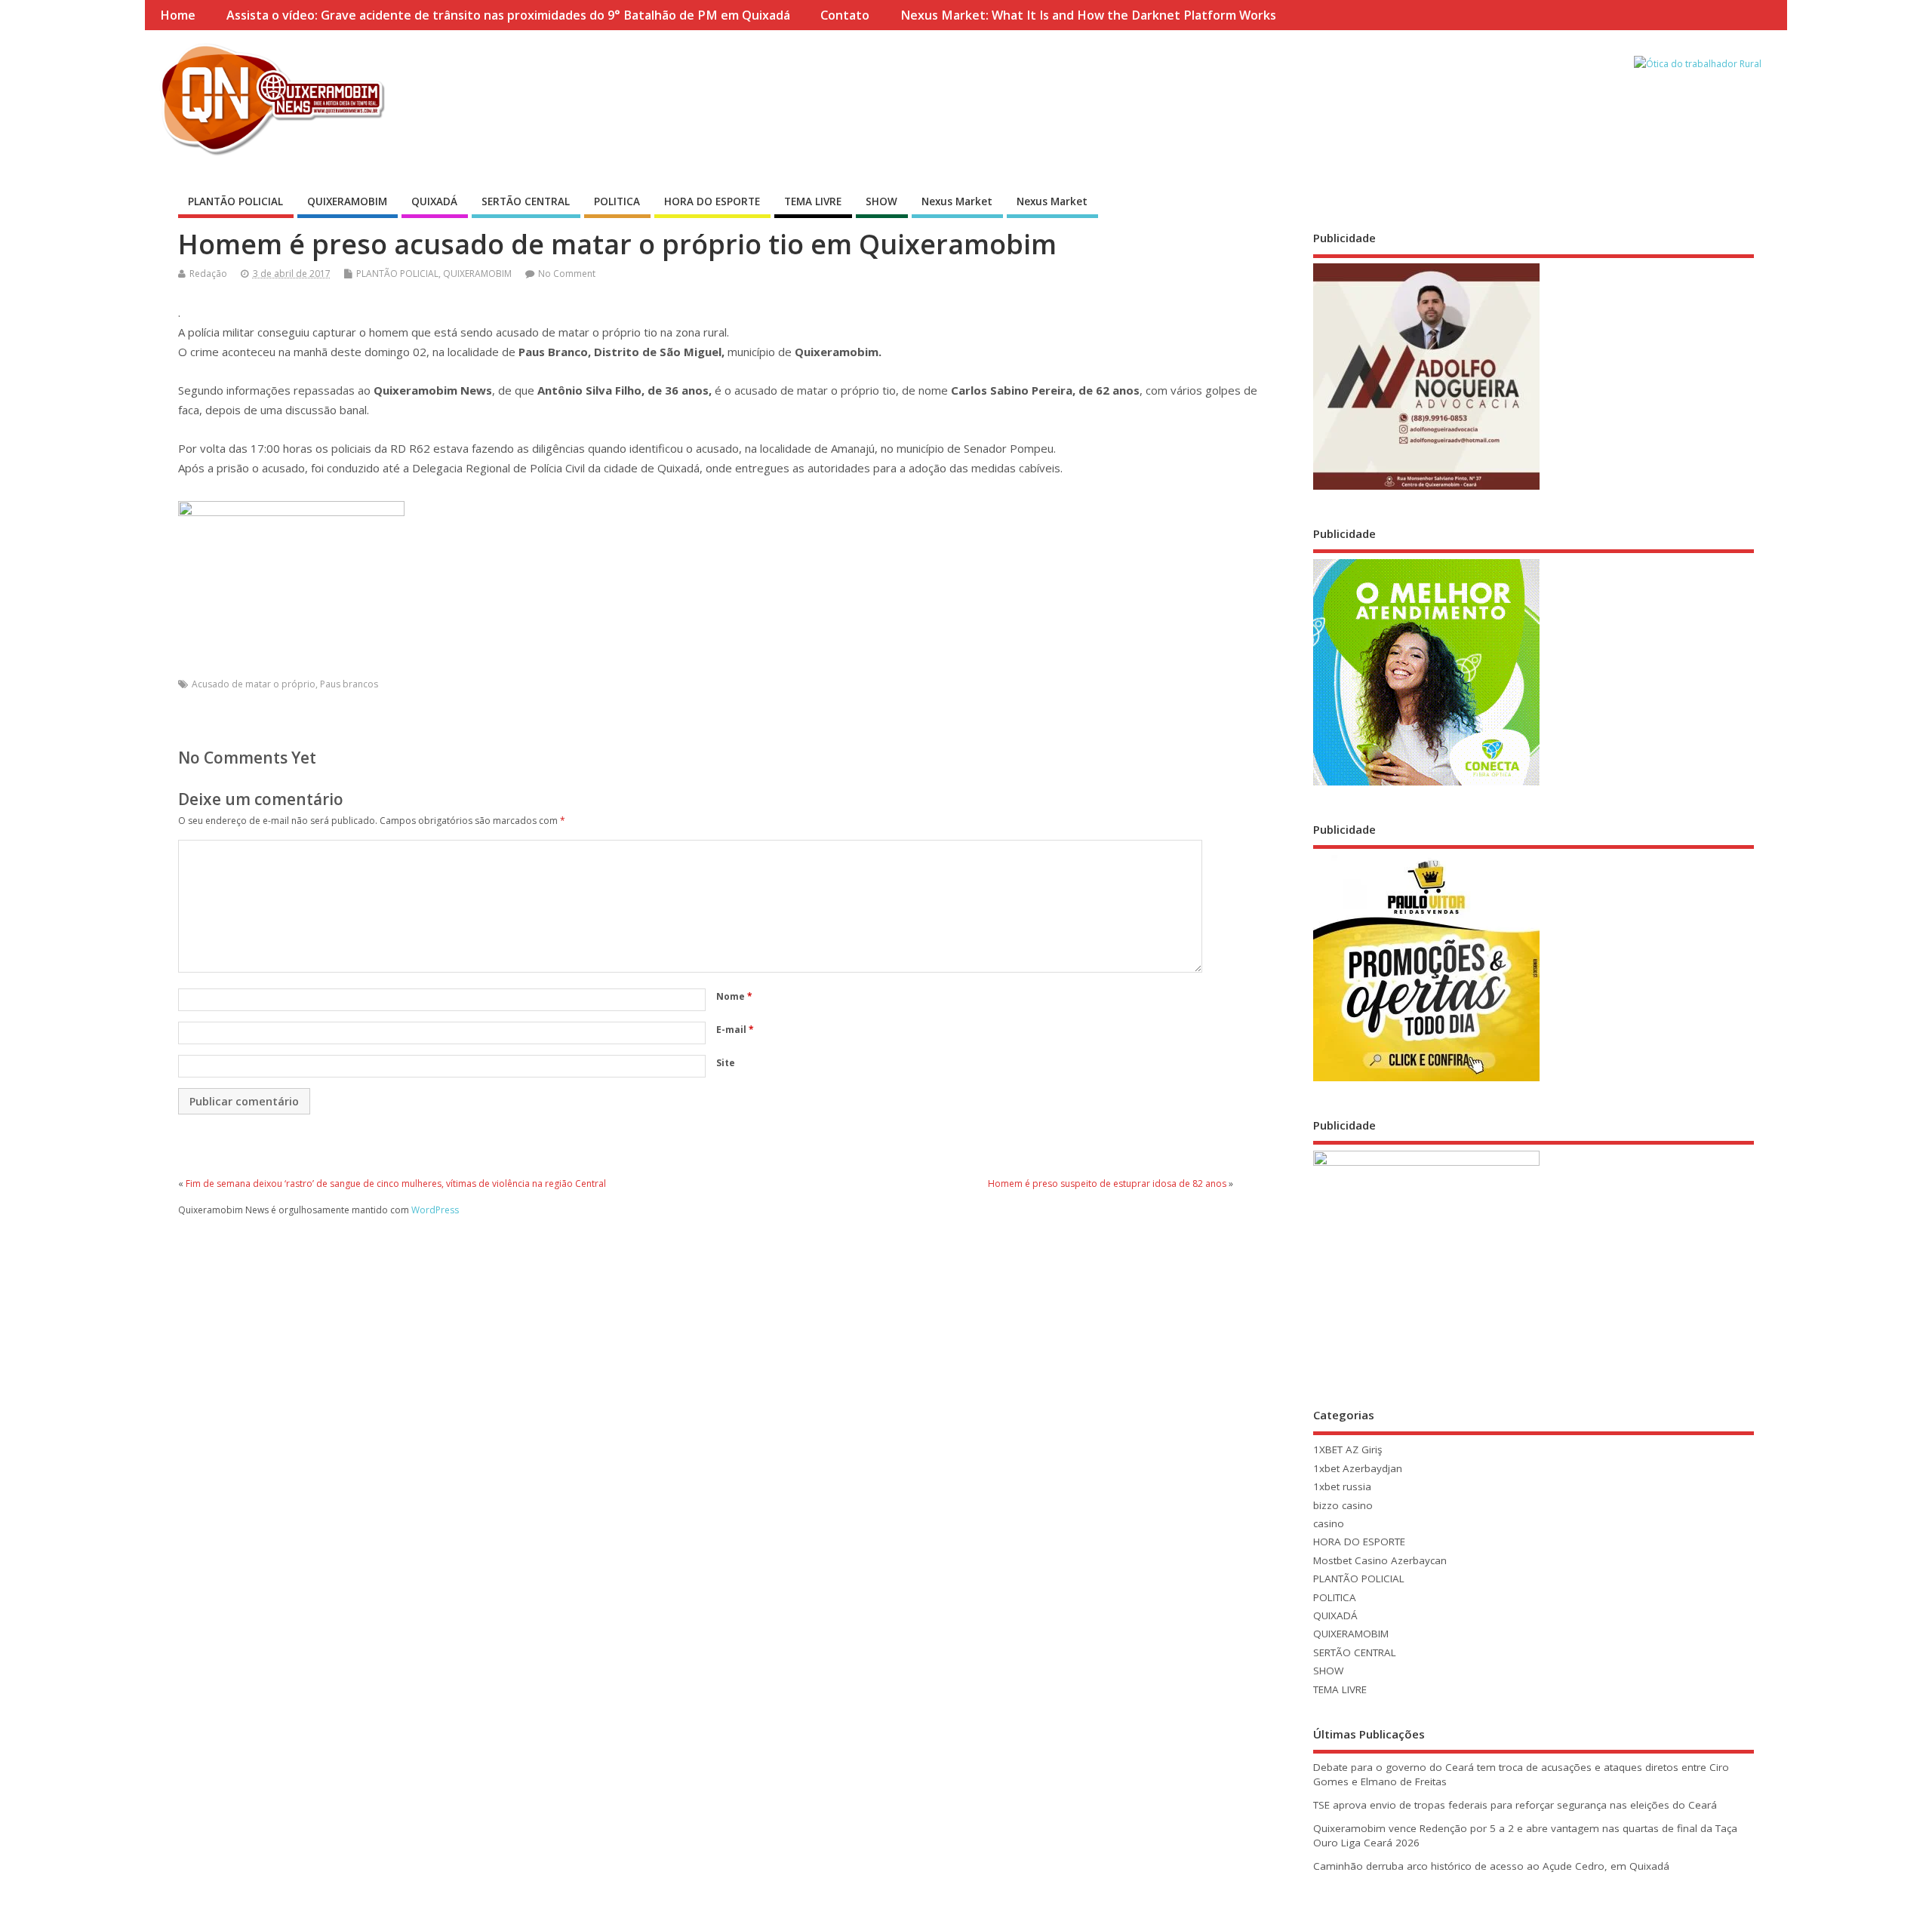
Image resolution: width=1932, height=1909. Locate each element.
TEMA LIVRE (813, 201)
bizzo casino (1343, 1505)
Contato (845, 15)
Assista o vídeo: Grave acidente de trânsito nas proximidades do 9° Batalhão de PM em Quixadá (508, 15)
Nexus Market (957, 201)
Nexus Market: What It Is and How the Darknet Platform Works (1088, 15)
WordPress (435, 1210)
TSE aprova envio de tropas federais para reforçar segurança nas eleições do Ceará (1515, 1805)
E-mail (735, 1030)
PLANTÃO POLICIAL (235, 201)
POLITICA (617, 201)
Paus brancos (349, 684)
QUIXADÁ (434, 201)
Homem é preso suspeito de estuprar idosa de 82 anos (1107, 1184)
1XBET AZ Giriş (1347, 1449)
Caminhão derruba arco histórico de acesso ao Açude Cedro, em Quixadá (1491, 1866)
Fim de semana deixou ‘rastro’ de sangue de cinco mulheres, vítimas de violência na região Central (396, 1184)
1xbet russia (1342, 1486)
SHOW (881, 201)
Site (726, 1063)
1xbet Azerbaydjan (1358, 1468)
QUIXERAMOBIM (347, 201)
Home (178, 15)
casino (1329, 1523)
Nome (734, 996)
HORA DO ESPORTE (712, 201)
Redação (208, 274)
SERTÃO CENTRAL (526, 201)
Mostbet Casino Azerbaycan (1380, 1560)
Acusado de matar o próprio (254, 684)
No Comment (567, 274)
